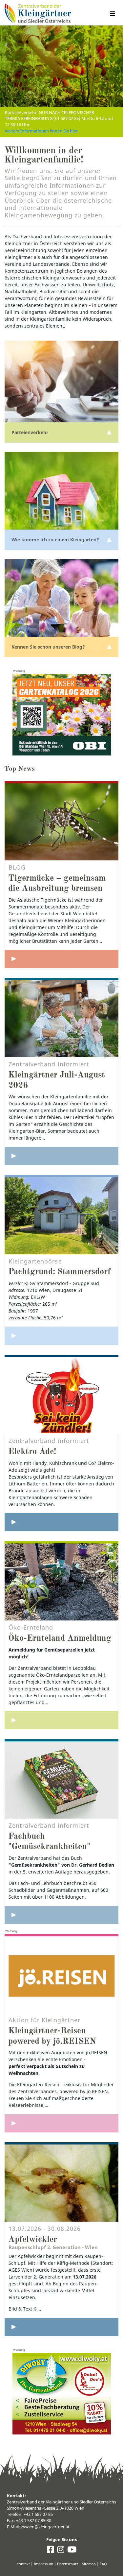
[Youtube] (72, 2551)
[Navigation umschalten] (112, 14)
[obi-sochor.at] (62, 715)
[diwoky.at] (62, 2394)
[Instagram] (61, 2551)
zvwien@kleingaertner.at (45, 2527)
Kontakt (23, 2564)
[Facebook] (51, 2551)
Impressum (43, 2564)
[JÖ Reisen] (61, 2123)
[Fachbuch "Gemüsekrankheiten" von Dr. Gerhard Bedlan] (61, 1915)
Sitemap (89, 2564)
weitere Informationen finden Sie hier (41, 131)
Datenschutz (68, 2564)
